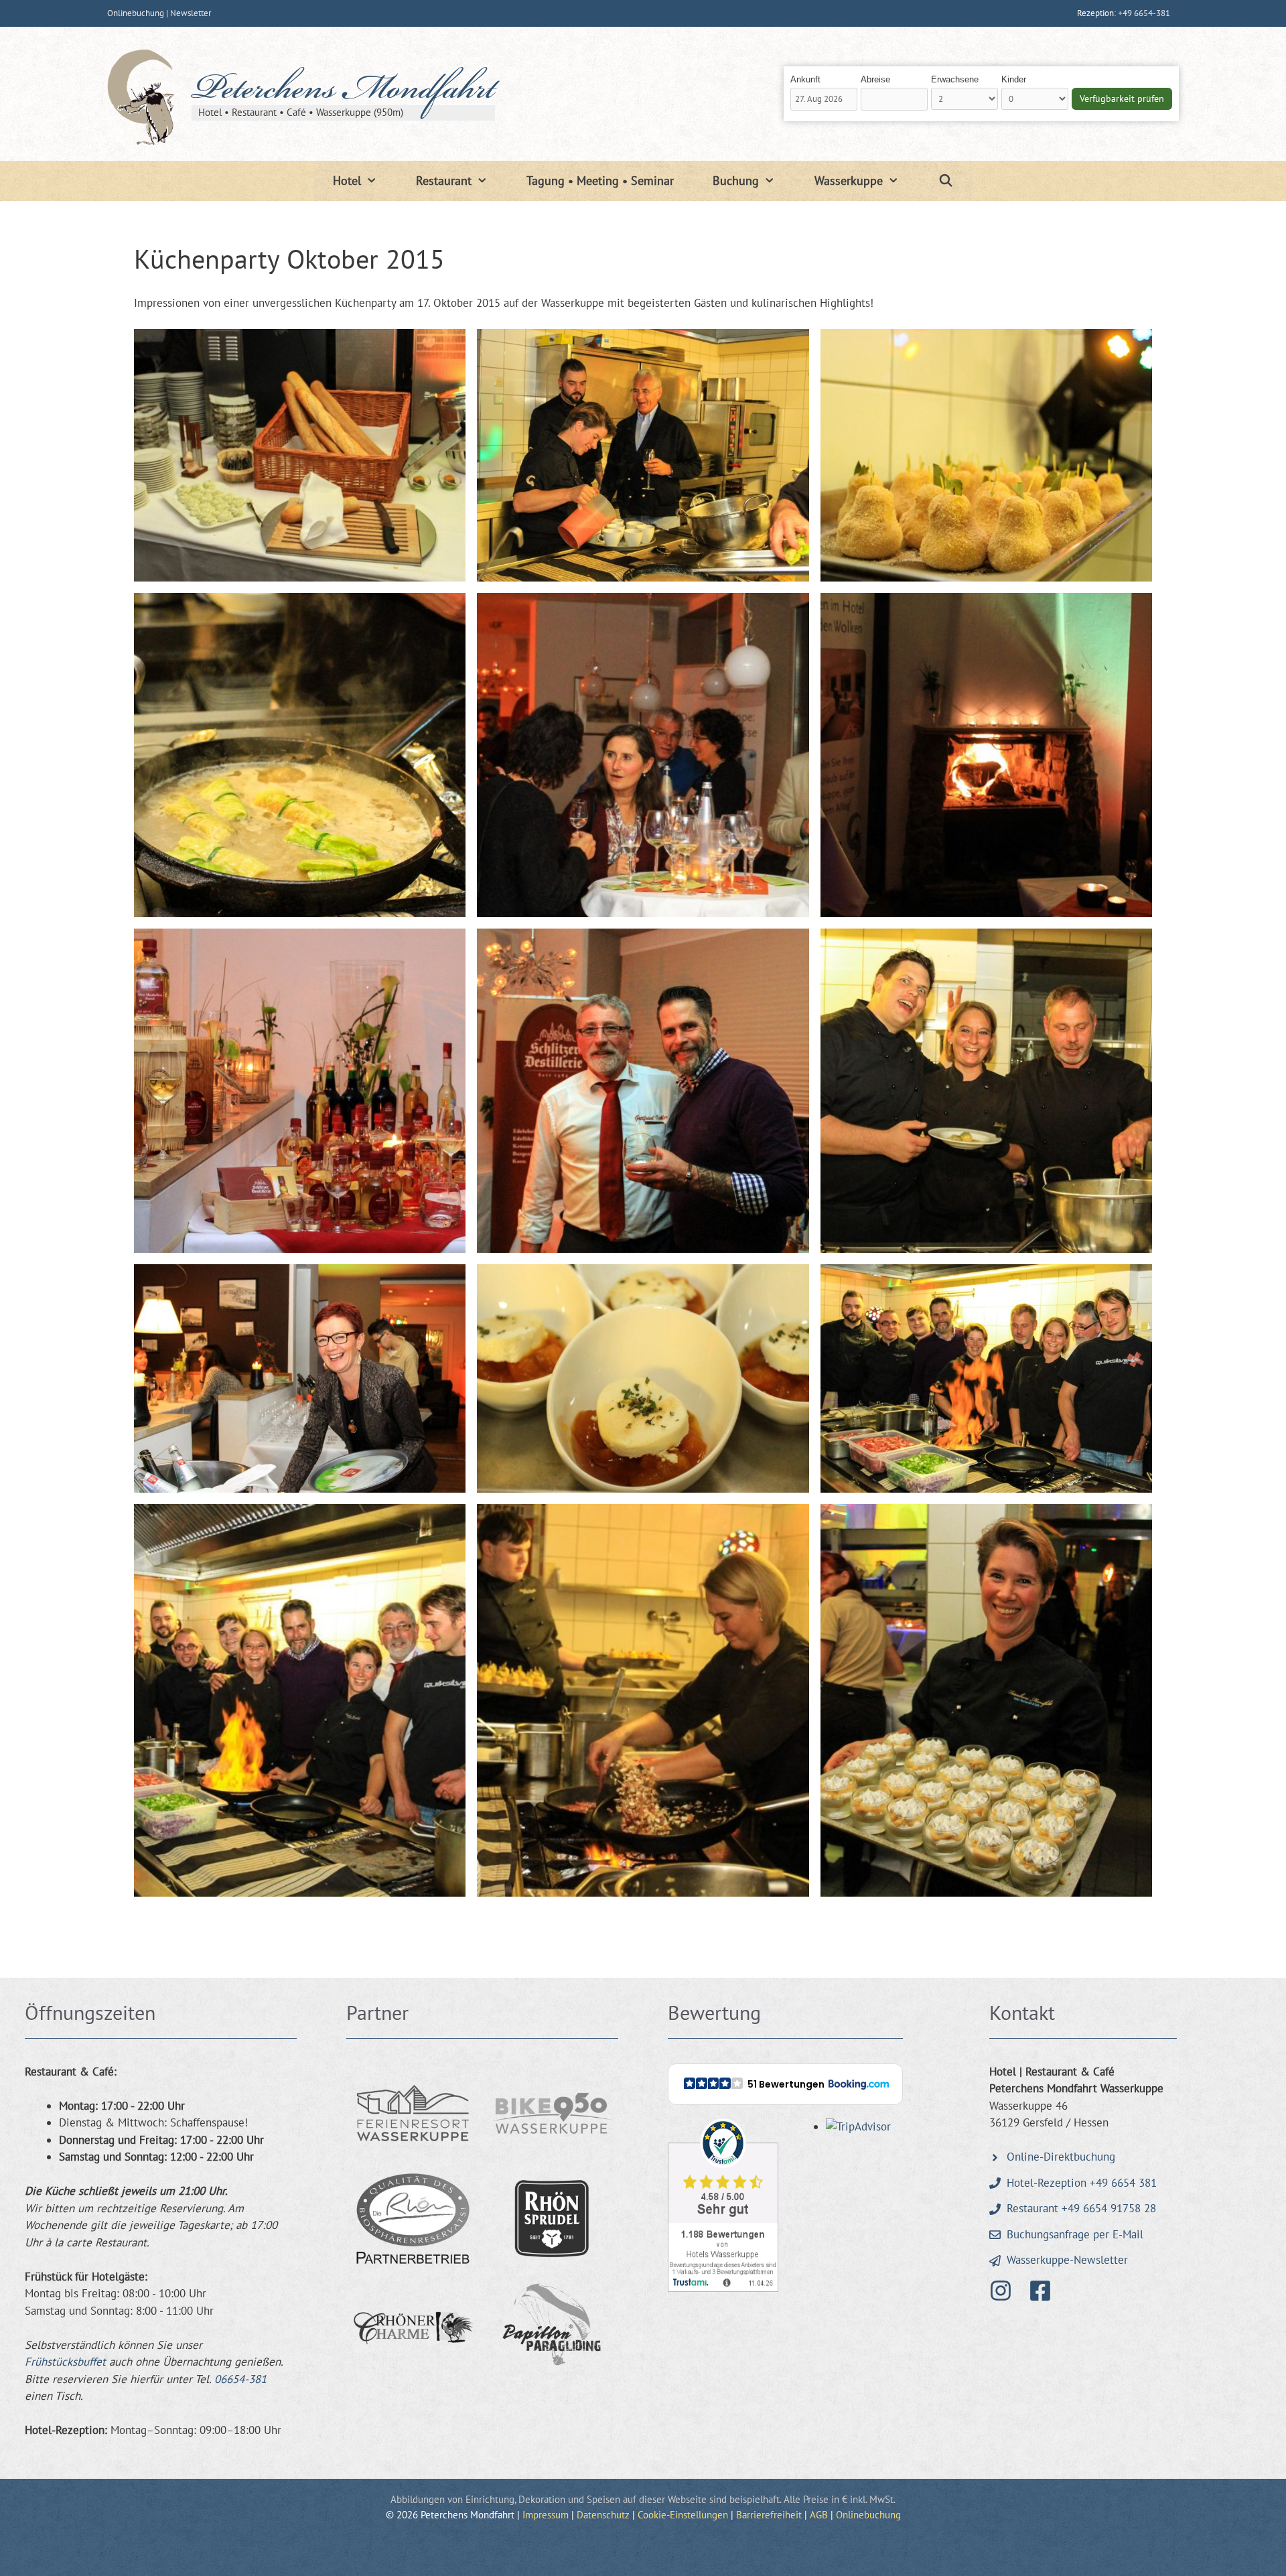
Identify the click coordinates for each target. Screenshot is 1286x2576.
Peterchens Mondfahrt (343, 92)
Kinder (1014, 79)
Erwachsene (955, 79)
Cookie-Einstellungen (683, 2515)
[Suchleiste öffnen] (945, 181)
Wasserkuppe (849, 181)
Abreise (875, 79)
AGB (819, 2515)
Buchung (736, 181)
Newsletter (191, 13)
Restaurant (444, 181)
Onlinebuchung (136, 13)
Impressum (546, 2515)
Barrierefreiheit (769, 2515)
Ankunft (805, 79)
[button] (785, 2084)
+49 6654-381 (1144, 13)
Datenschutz (603, 2515)
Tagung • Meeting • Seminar (600, 181)
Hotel (347, 181)
